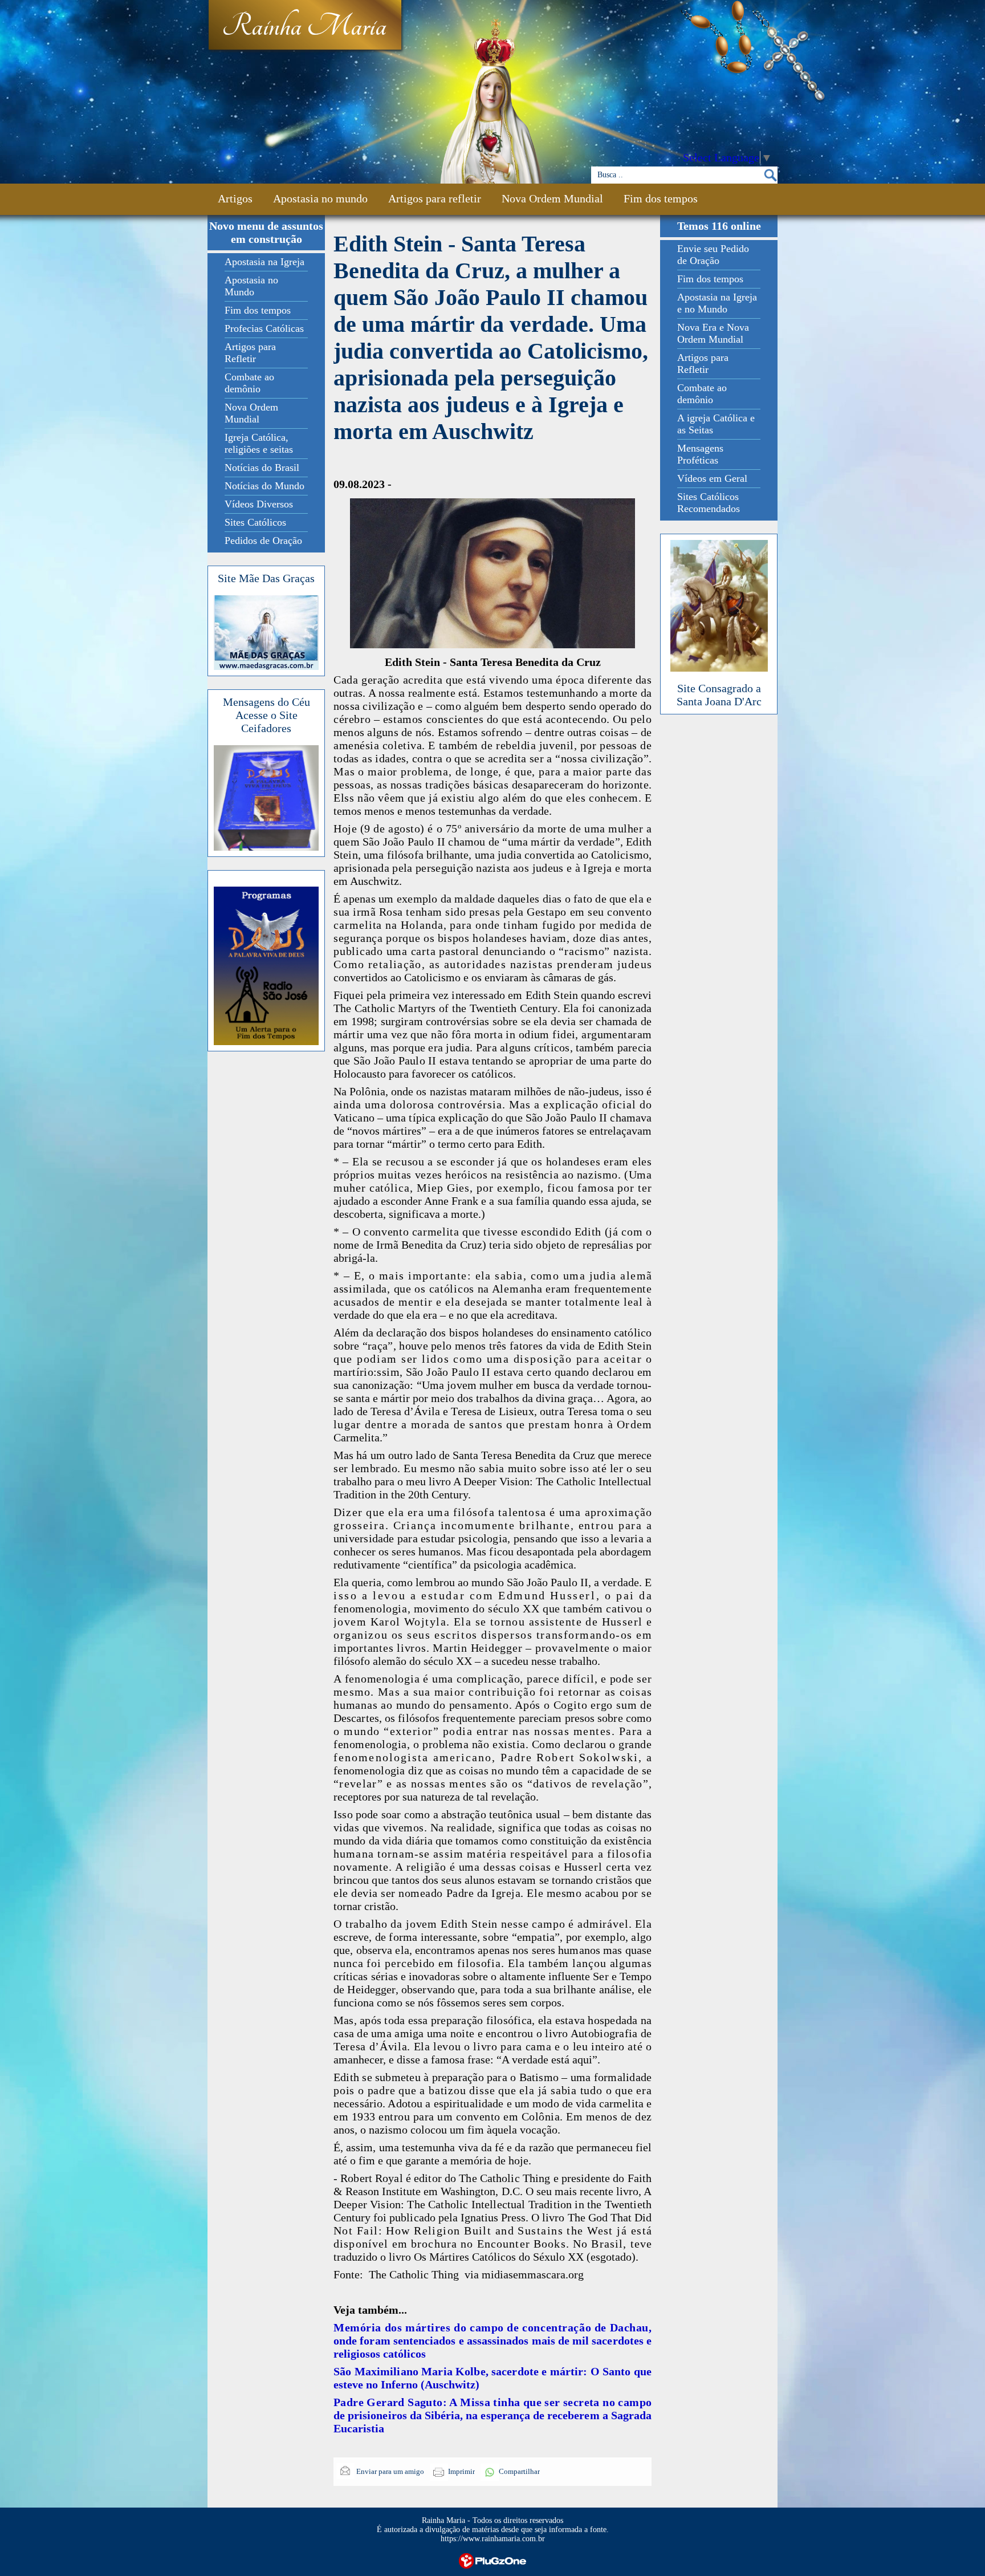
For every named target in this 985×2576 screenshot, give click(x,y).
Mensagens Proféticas (700, 454)
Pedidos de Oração (263, 541)
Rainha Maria (304, 27)
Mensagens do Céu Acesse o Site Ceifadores (266, 715)
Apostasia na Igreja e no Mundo (717, 303)
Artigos (235, 198)
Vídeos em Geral (712, 478)
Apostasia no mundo (320, 198)
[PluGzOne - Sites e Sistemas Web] (492, 2560)
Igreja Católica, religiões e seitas (259, 443)
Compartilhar (519, 2471)
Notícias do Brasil (262, 468)
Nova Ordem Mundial (552, 198)
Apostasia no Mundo (251, 286)
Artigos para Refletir (250, 353)
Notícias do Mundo (264, 486)
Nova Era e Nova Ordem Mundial (713, 333)
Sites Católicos (255, 522)
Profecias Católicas (264, 328)
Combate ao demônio (249, 383)
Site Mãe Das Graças (266, 578)
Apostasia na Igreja (264, 262)
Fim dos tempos (661, 198)
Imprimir (461, 2471)
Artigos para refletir (435, 198)
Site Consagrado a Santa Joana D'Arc (719, 695)
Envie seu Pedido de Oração (713, 255)
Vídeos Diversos (259, 504)
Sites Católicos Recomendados (709, 503)
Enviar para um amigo (389, 2471)
